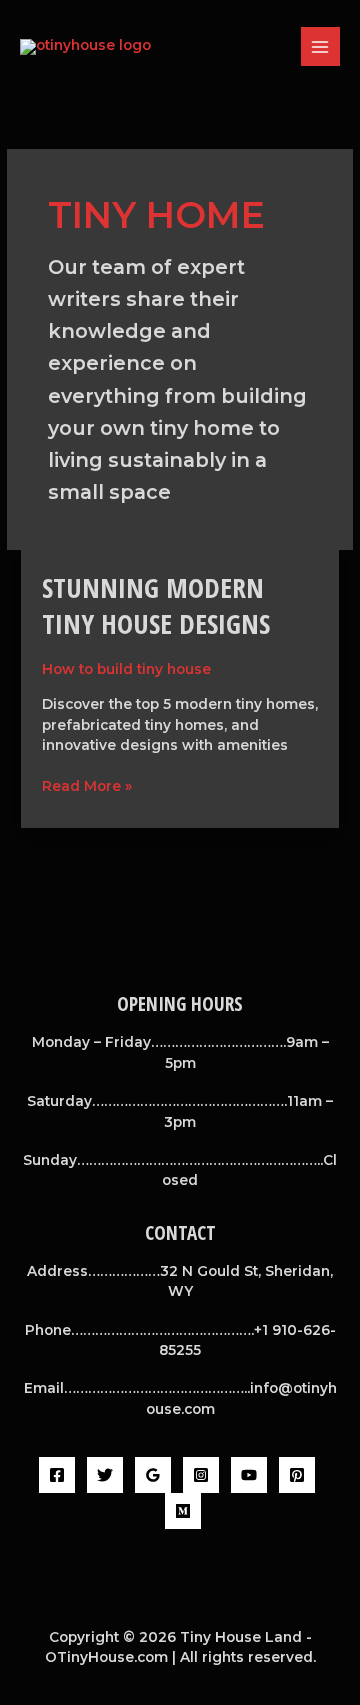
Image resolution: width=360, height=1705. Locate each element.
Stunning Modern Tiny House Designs (156, 605)
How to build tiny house (126, 669)
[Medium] (183, 1511)
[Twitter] (105, 1475)
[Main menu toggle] (320, 46)
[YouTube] (249, 1475)
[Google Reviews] (153, 1475)
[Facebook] (57, 1475)
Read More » (87, 785)
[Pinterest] (297, 1475)
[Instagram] (201, 1475)
